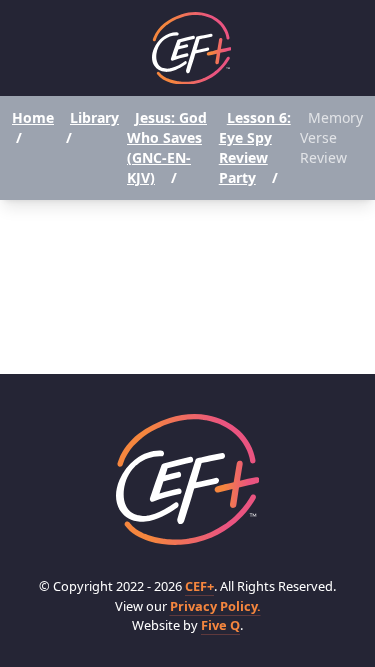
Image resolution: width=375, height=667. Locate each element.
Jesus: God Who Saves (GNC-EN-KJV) (167, 147)
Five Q (220, 625)
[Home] (192, 48)
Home (33, 117)
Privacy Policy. (215, 606)
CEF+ (199, 586)
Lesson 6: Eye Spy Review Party (255, 147)
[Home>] (188, 479)
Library (94, 117)
